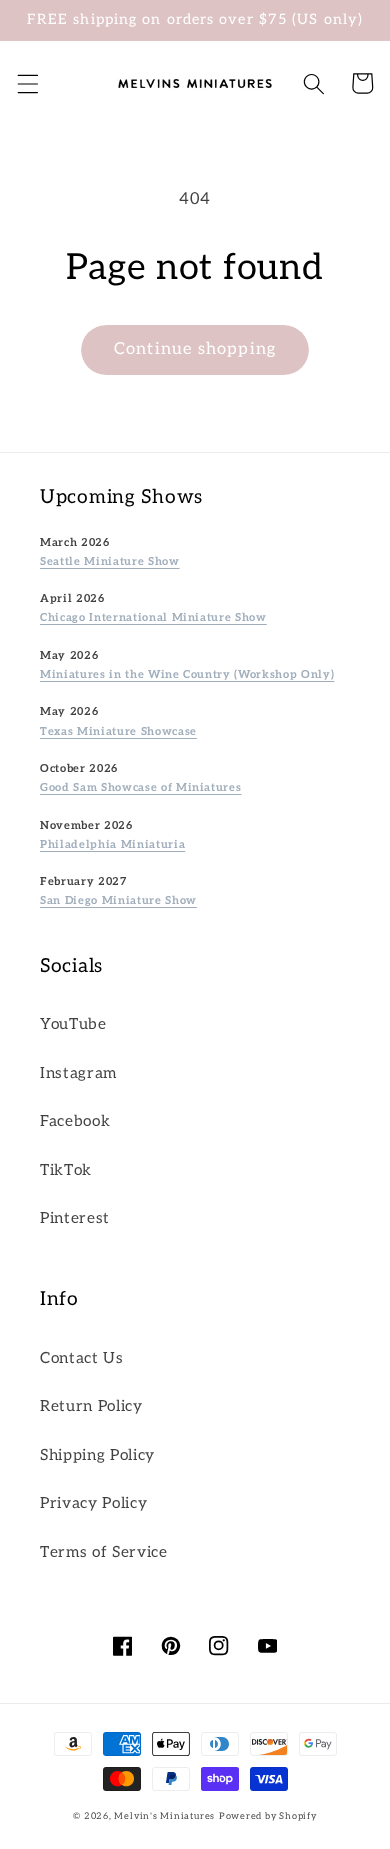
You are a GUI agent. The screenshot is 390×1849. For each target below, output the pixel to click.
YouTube (73, 1024)
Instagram (78, 1073)
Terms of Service (104, 1552)
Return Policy (91, 1406)
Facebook (75, 1121)
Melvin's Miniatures (164, 1816)
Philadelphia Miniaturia (112, 844)
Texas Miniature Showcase (118, 731)
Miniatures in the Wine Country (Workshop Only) (187, 674)
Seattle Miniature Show (110, 561)
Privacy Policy (93, 1503)
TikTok (66, 1170)
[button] (27, 83)
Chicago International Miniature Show (153, 617)
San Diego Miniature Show (118, 900)
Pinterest (75, 1218)
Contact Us (82, 1358)
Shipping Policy (97, 1455)
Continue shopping (195, 349)
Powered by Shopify (268, 1816)
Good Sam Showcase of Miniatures (140, 787)
